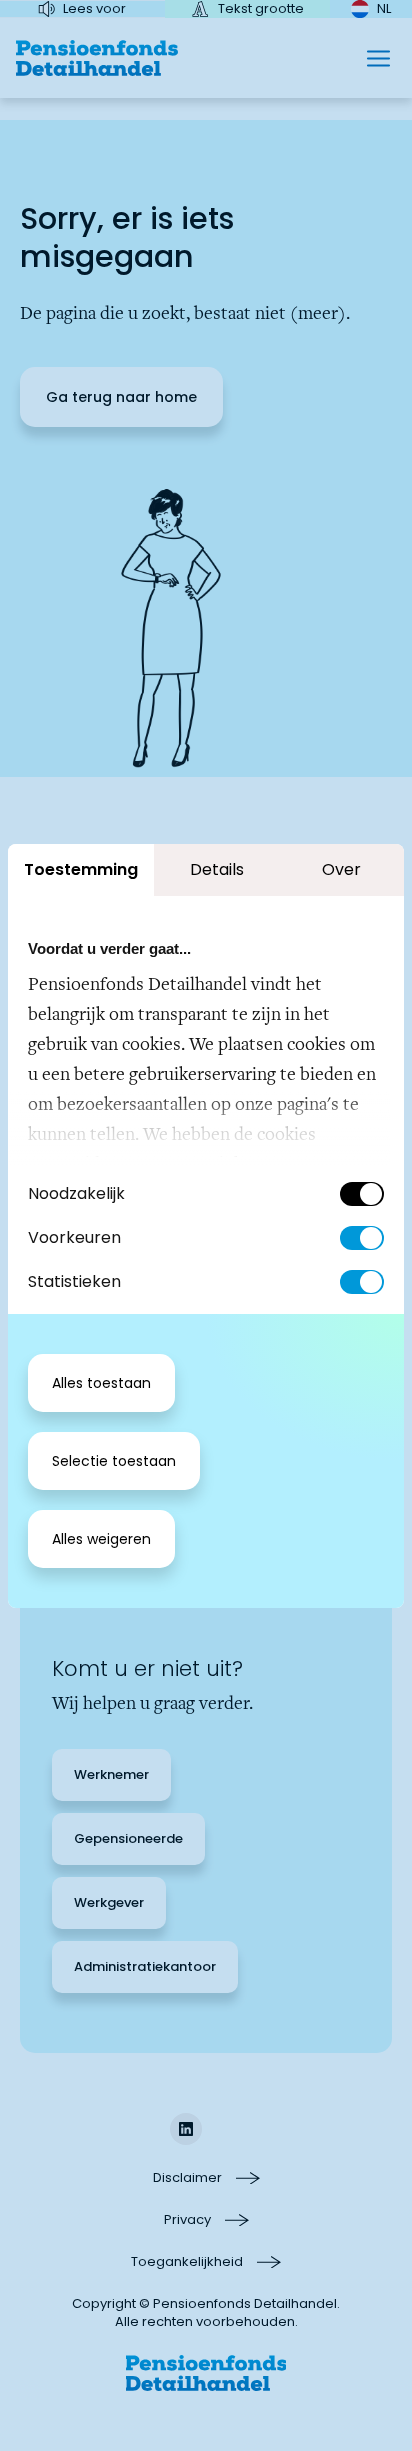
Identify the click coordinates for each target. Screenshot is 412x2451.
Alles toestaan (101, 1383)
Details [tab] (217, 869)
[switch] (362, 1238)
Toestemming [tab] (81, 869)
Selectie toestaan (114, 1461)
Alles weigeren (101, 1539)
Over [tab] (341, 869)
